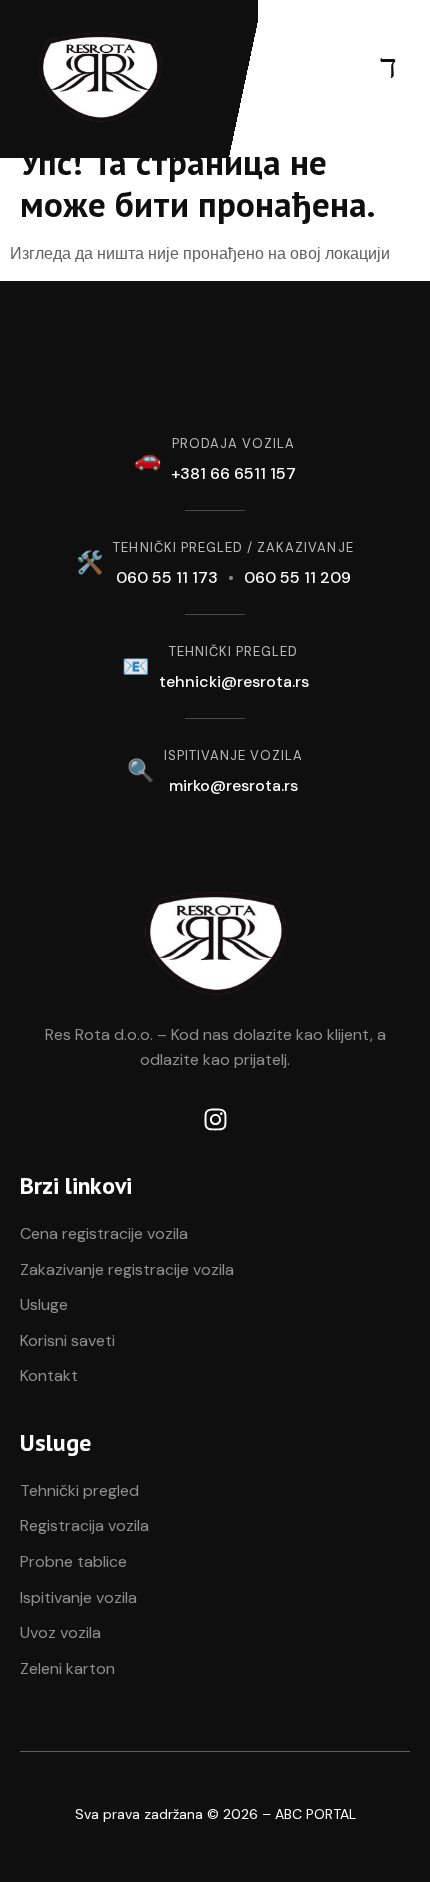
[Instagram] (215, 1119)
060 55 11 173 (167, 577)
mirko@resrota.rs (233, 785)
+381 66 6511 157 (233, 473)
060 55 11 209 (297, 577)
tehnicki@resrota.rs (234, 681)
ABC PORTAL (315, 1814)
